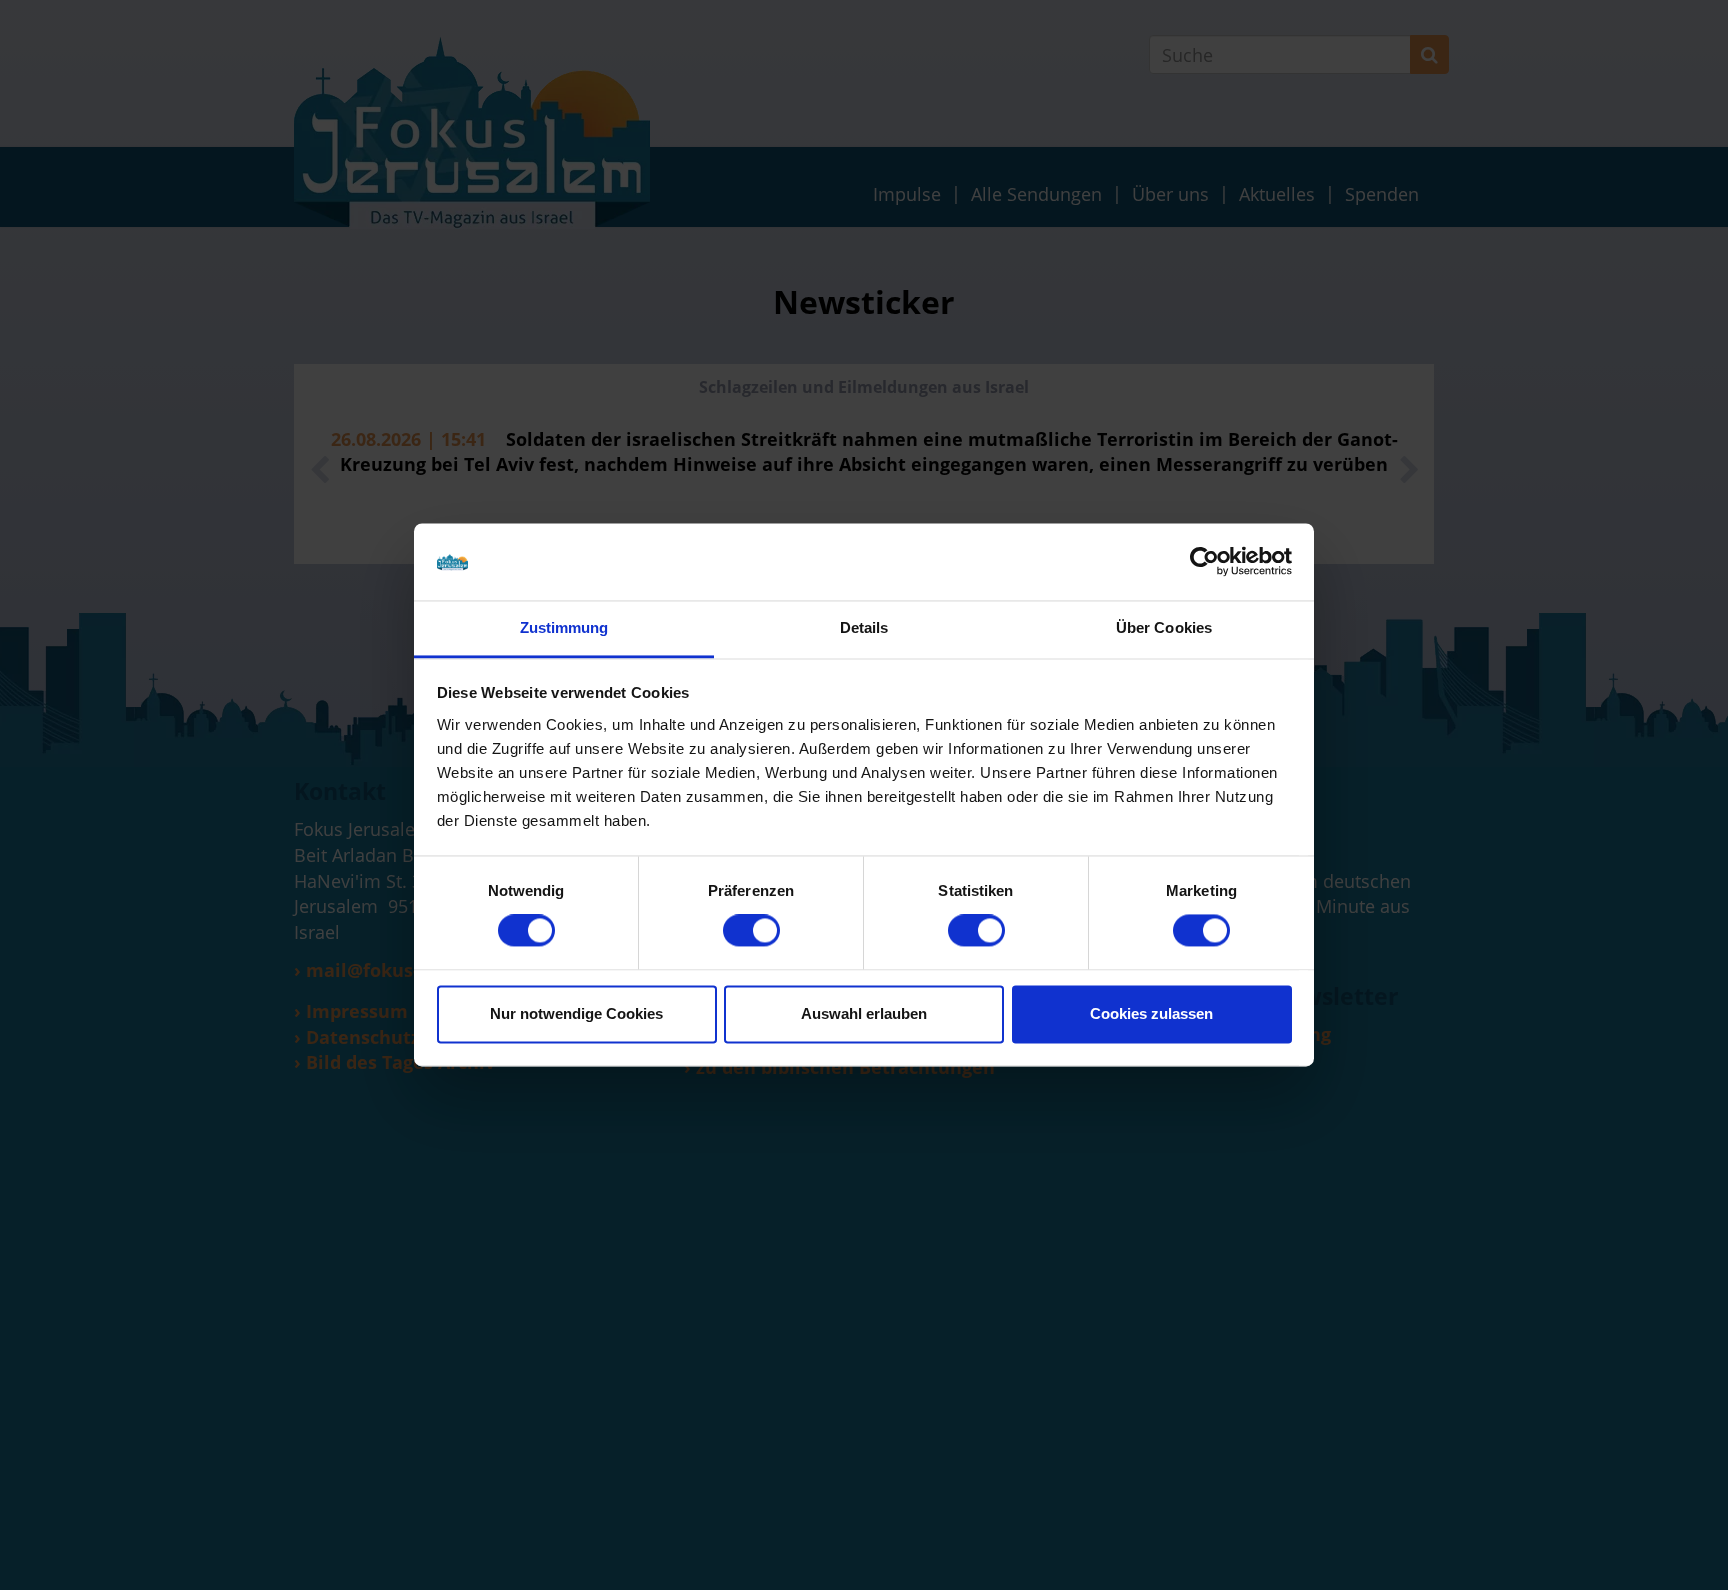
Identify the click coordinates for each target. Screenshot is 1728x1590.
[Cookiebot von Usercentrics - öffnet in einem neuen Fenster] (1204, 562)
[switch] (751, 931)
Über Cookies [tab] (1164, 627)
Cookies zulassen (1151, 1013)
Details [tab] (864, 627)
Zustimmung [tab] (564, 627)
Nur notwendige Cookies (576, 1013)
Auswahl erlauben (864, 1013)
